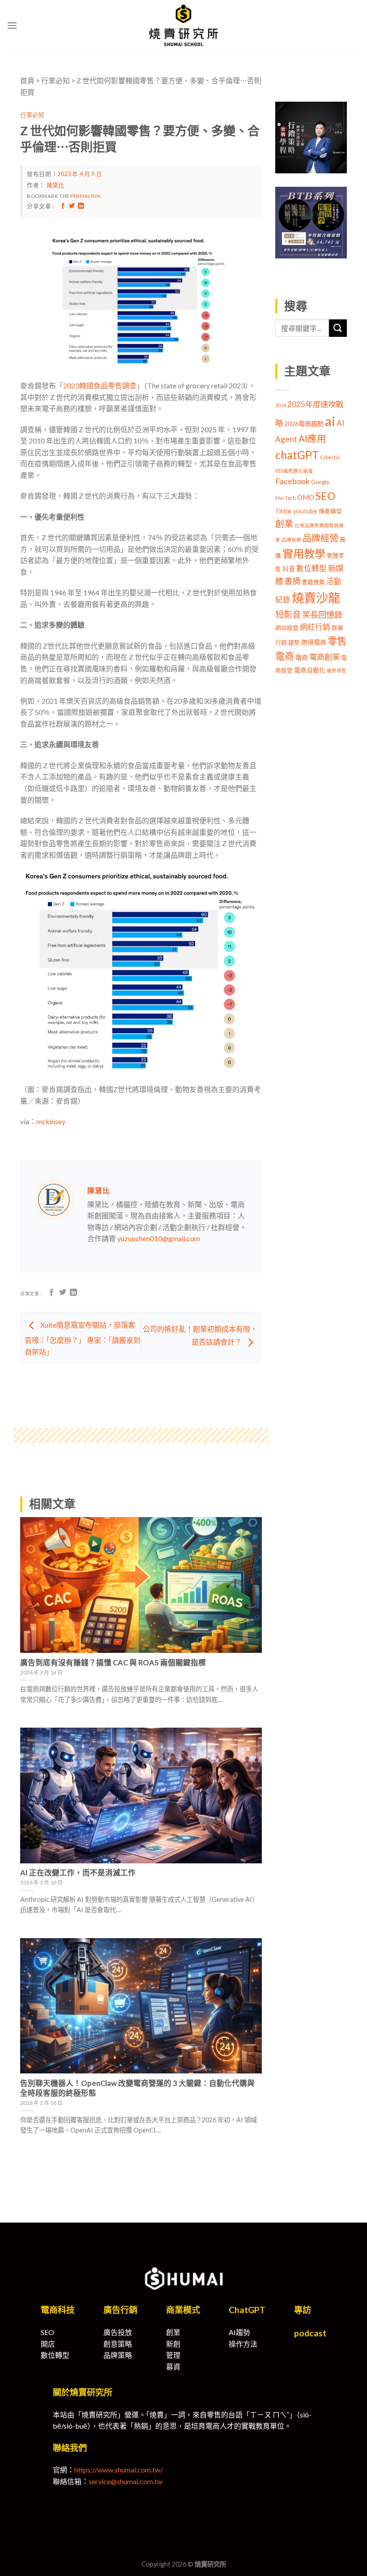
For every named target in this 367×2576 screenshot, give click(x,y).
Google (320, 482)
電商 (302, 657)
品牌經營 (320, 538)
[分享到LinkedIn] (81, 206)
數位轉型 (312, 568)
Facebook (292, 481)
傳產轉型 (330, 511)
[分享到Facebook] (63, 206)
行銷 (281, 643)
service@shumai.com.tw (126, 2481)
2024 (281, 405)
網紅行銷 (315, 627)
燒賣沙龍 (316, 598)
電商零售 (337, 670)
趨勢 (294, 643)
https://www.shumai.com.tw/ (119, 2470)
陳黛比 (56, 185)
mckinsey (51, 1121)
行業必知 (55, 80)
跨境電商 (314, 642)
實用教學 (304, 553)
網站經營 (287, 628)
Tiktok (284, 511)
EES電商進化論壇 (294, 471)
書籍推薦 (313, 582)
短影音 (288, 614)
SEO (325, 496)
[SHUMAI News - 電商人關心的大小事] (183, 25)
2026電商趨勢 (304, 424)
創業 (284, 524)
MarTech (286, 498)
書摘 (292, 581)
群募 (337, 628)
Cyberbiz (330, 457)
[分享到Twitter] (72, 206)
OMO (306, 497)
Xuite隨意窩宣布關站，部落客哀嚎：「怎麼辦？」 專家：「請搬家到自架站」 (83, 1338)
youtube (305, 511)
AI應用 (312, 439)
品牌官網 (291, 540)
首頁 (27, 80)
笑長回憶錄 (322, 615)
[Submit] (338, 328)
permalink (85, 196)
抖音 (289, 569)
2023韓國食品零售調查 (100, 385)
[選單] (12, 25)
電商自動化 (310, 670)
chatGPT (297, 455)
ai (330, 421)
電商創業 (324, 657)
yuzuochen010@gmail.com (159, 1238)
